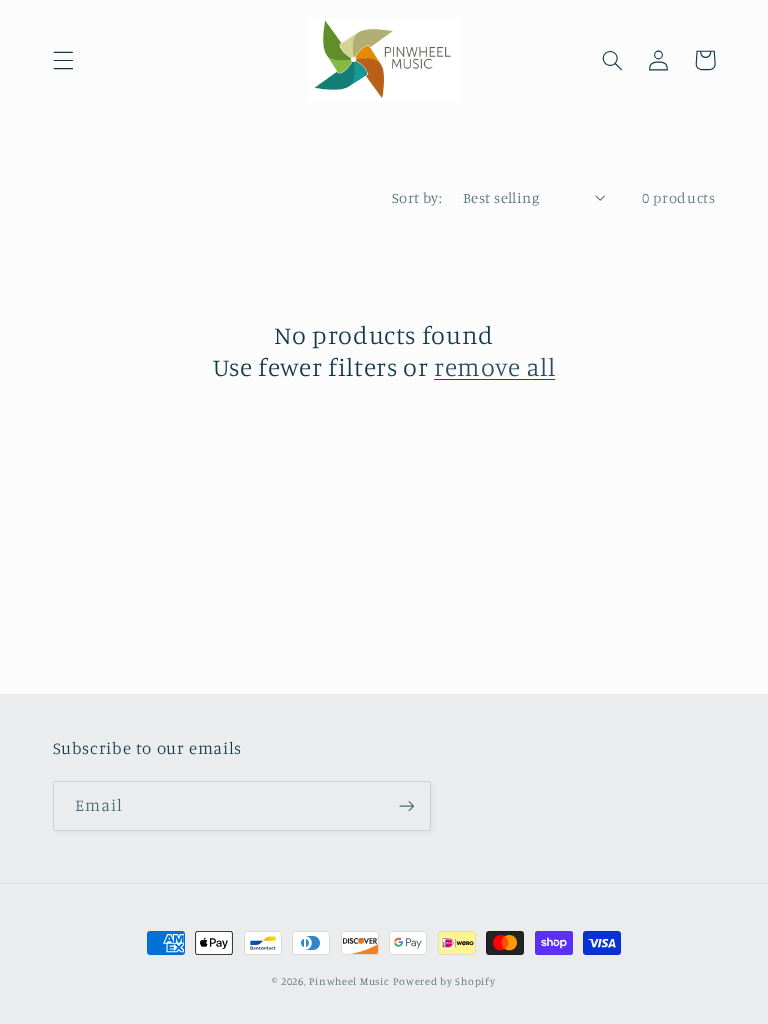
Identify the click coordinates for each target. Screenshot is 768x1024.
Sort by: (417, 197)
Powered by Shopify (444, 981)
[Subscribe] (406, 805)
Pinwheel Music (349, 981)
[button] (63, 60)
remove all (494, 366)
